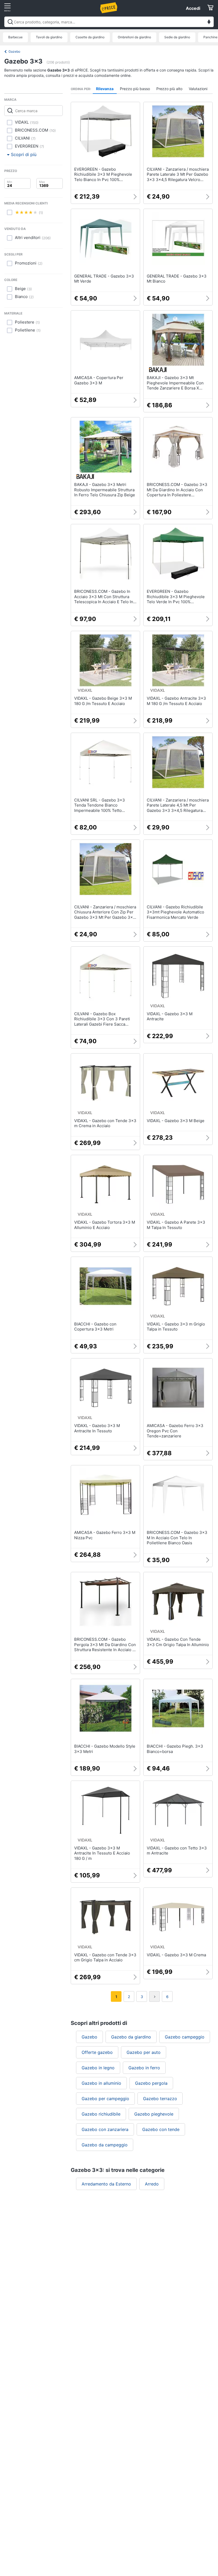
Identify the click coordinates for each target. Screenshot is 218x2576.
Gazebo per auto (144, 2052)
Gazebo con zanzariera (105, 2129)
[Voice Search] (209, 22)
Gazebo (14, 51)
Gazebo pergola (151, 2083)
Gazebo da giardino (131, 2037)
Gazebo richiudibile (101, 2114)
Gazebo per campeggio (105, 2099)
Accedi (193, 8)
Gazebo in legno (98, 2068)
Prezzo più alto (169, 89)
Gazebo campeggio (185, 2037)
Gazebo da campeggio (105, 2145)
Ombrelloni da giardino (134, 37)
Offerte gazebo (97, 2052)
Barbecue (15, 37)
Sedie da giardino (177, 37)
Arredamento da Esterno (106, 2184)
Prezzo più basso (135, 89)
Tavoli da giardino (49, 37)
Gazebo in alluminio (101, 2083)
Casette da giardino (90, 37)
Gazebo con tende (161, 2129)
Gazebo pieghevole (154, 2114)
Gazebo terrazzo (160, 2099)
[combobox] (109, 22)
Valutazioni (198, 89)
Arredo (152, 2184)
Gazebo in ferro (144, 2068)
